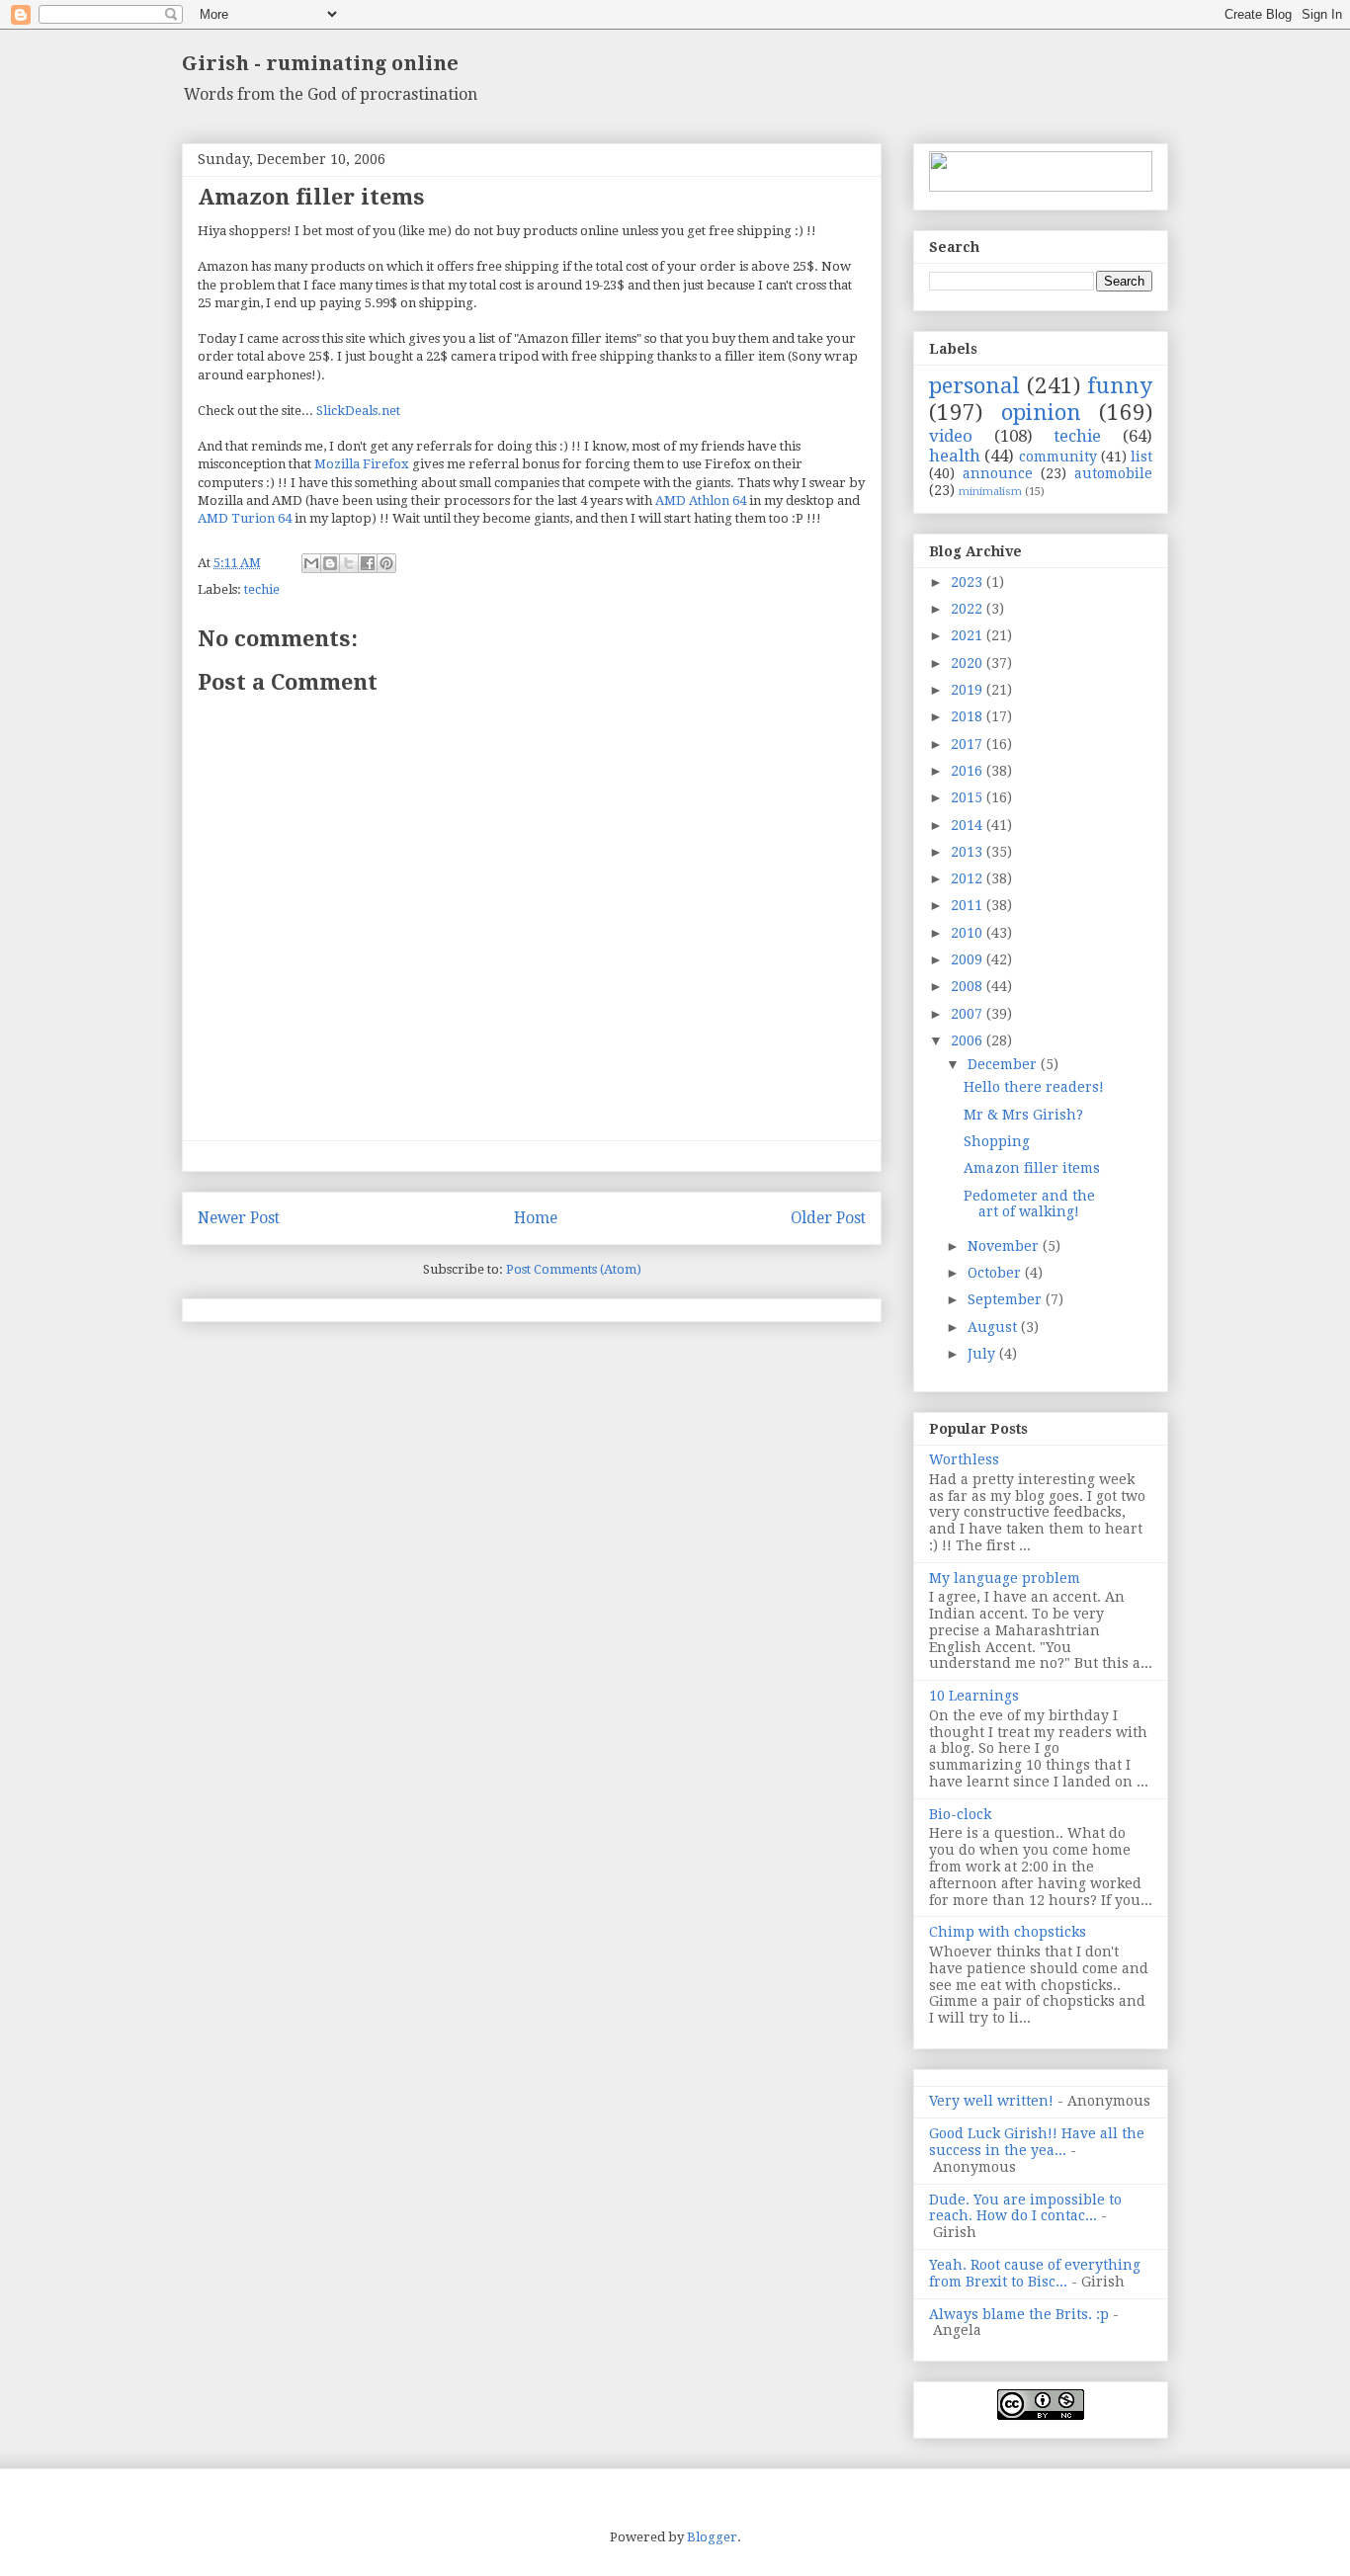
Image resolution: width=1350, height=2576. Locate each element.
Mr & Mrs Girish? (1023, 1115)
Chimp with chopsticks (1008, 1932)
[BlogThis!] (330, 563)
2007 (969, 1014)
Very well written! (991, 2101)
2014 (969, 825)
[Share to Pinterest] (386, 563)
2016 (969, 771)
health (955, 456)
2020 (969, 663)
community (1058, 457)
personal (974, 385)
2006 (969, 1040)
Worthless (964, 1459)
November (1005, 1246)
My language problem (1005, 1578)
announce (998, 473)
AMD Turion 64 (245, 518)
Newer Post (239, 1218)
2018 (969, 716)
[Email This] (311, 563)
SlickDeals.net (358, 411)
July (983, 1354)
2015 (969, 797)
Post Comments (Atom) (574, 1269)
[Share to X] (349, 563)
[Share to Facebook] (368, 563)
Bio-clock (960, 1814)
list (1141, 457)
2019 (969, 690)
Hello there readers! (1034, 1087)
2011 (969, 905)
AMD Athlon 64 (701, 500)
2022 (969, 609)
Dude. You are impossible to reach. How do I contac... (1025, 2208)
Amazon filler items (1032, 1168)
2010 (969, 933)
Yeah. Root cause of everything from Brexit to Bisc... (1035, 2273)
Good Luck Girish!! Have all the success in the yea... (1037, 2142)
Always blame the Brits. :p (1019, 2314)
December (1004, 1064)
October (996, 1273)
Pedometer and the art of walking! (1029, 1204)
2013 (969, 852)
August (994, 1327)
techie (262, 589)
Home (536, 1218)
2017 (969, 744)
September (1007, 1299)
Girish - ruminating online (320, 63)
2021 (969, 635)
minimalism (990, 492)
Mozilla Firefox (362, 464)
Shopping (997, 1141)
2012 (969, 878)
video (951, 436)
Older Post (828, 1218)
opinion (1041, 412)
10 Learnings (974, 1696)
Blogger (712, 2537)
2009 (969, 959)
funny (1120, 385)
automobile (1113, 473)
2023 (969, 582)
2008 (969, 986)
